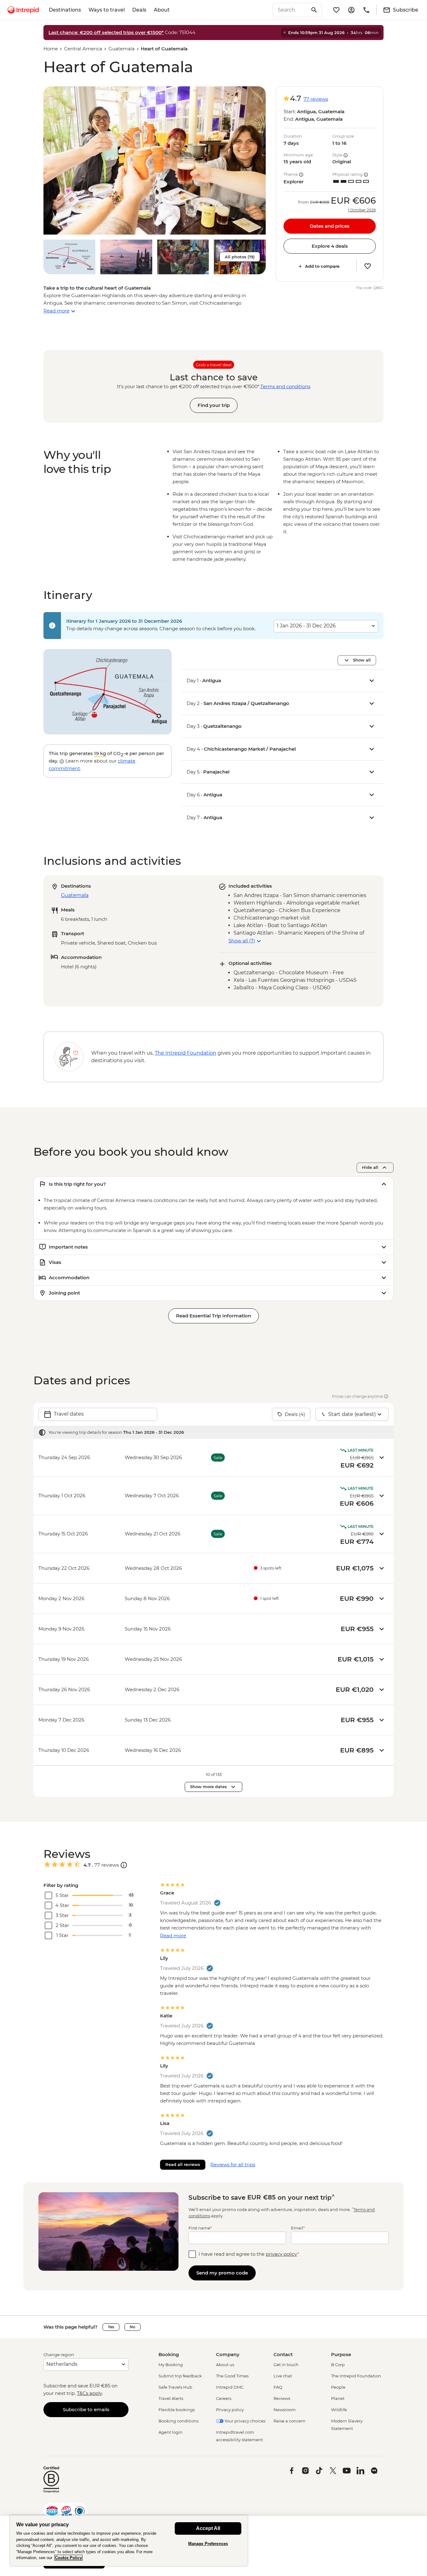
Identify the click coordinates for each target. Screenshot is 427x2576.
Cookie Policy (68, 2558)
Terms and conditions (285, 386)
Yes (111, 2327)
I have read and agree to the (249, 2254)
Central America (83, 49)
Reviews (282, 2398)
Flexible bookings (177, 2410)
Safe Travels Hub (175, 2387)
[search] (290, 10)
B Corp (338, 2365)
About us (225, 2365)
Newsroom (285, 2410)
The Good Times (232, 2376)
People (338, 2387)
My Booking (171, 2365)
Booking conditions (178, 2421)
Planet (338, 2398)
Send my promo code (222, 2273)
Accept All (208, 2528)
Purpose (341, 2354)
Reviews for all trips (233, 2165)
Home (51, 49)
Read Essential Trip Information (213, 1316)
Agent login (171, 2432)
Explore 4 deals (330, 246)
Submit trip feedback (180, 2376)
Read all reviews (183, 2164)
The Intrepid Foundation (356, 2376)
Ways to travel (107, 10)
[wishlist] (336, 10)
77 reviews (316, 99)
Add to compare (322, 266)
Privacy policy (230, 2410)
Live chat (283, 2376)
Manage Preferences (208, 2544)
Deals (139, 10)
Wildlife (339, 2410)
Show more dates (208, 1787)
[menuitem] (23, 10)
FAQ (278, 2387)
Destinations (65, 10)
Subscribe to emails (86, 2409)
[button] (155, 160)
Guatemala (122, 49)
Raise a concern (289, 2421)
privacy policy (281, 2254)
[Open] (124, 1865)
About (162, 10)
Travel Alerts (171, 2398)
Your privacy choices (244, 2421)
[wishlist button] (368, 266)
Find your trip (214, 405)
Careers (224, 2398)
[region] (129, 2541)
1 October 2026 (362, 210)
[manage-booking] (351, 10)
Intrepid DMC (230, 2387)
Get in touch (286, 2365)
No (133, 2327)
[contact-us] (366, 10)
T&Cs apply (89, 2393)
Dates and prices (330, 226)
